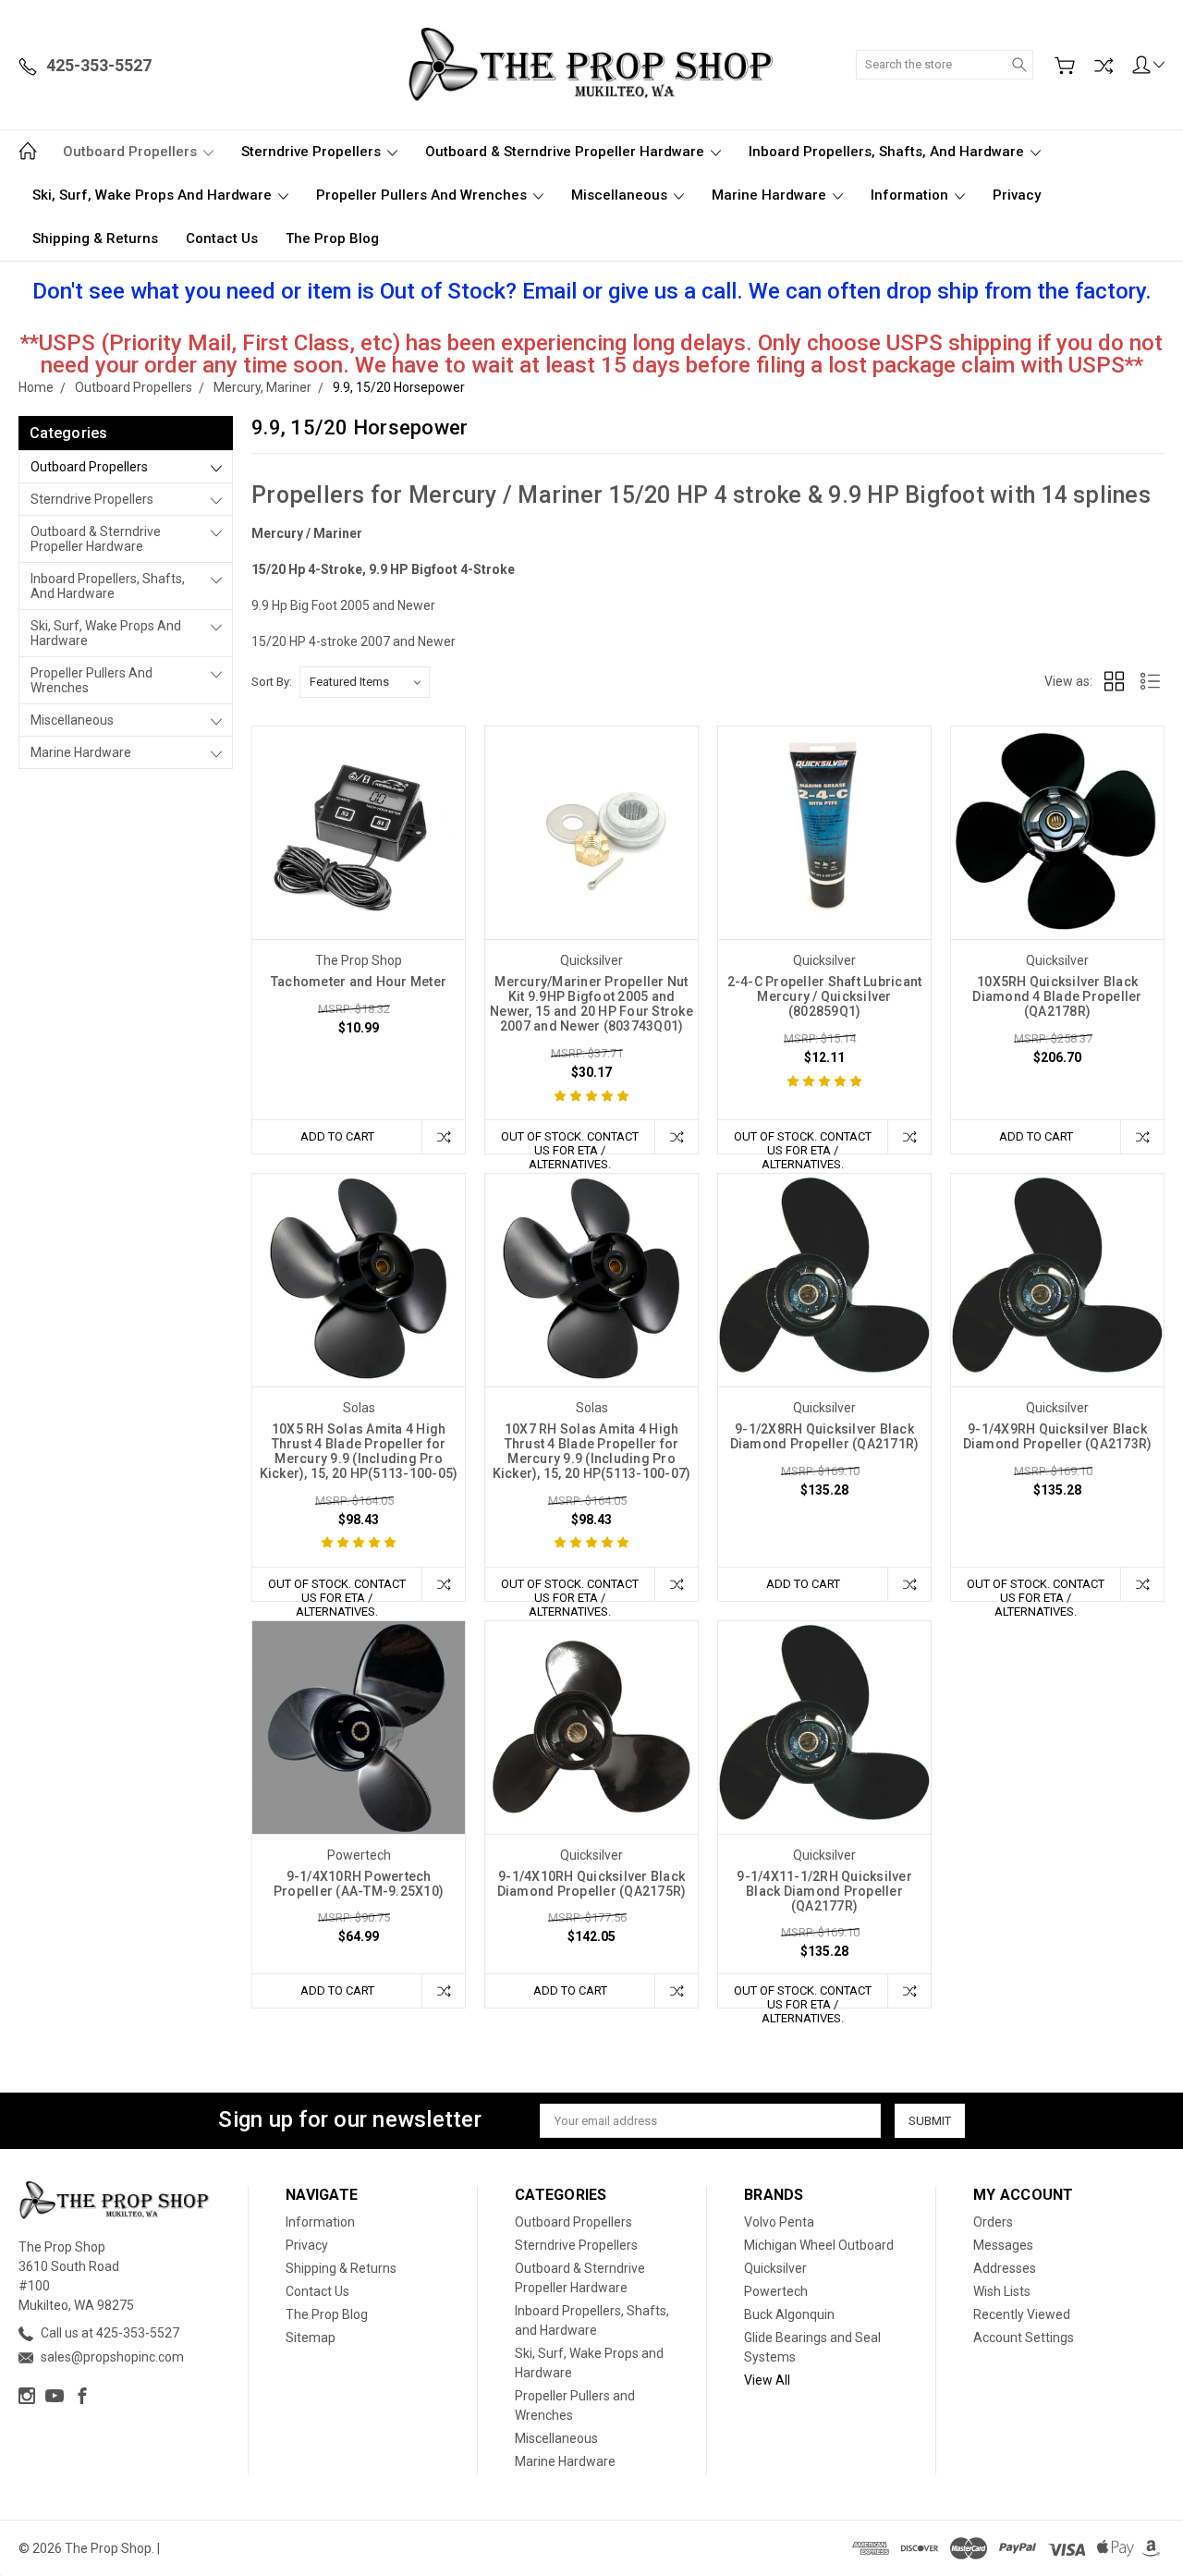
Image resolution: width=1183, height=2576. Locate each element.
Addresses (1005, 2268)
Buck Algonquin (789, 2314)
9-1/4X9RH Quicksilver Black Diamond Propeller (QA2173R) (1058, 1436)
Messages (1003, 2245)
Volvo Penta (779, 2222)
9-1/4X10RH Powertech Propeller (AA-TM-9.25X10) (359, 1884)
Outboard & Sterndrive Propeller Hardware (567, 152)
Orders (993, 2222)
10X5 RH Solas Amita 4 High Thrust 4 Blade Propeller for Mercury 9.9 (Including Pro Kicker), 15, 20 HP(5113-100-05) (359, 1451)
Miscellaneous (621, 195)
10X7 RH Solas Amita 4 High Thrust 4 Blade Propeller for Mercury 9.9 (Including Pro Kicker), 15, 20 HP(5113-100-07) (592, 1451)
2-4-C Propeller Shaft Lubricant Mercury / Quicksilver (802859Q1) (825, 996)
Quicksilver (775, 2268)
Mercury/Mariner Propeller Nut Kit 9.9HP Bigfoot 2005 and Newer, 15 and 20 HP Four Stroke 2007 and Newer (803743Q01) (591, 1004)
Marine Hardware (771, 195)
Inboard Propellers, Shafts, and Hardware (888, 152)
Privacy (1017, 195)
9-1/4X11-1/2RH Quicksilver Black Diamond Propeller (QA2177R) (824, 1891)
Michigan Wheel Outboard (819, 2245)
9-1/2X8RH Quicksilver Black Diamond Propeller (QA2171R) (825, 1436)
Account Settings (1024, 2338)
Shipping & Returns (95, 238)
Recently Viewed (1022, 2314)
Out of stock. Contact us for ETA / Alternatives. (570, 1141)
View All (767, 2380)
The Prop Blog (332, 238)
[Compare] (1104, 66)
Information (911, 195)
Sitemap (311, 2338)
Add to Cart (337, 1136)
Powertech (776, 2291)
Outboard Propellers (132, 152)
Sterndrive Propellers (313, 152)
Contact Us (222, 238)
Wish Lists (1002, 2291)
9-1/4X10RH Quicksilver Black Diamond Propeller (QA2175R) (592, 1884)
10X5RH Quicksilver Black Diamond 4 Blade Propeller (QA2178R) (1057, 996)
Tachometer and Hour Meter (359, 982)
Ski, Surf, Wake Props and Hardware (154, 195)
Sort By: (272, 682)
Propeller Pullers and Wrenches (423, 195)
